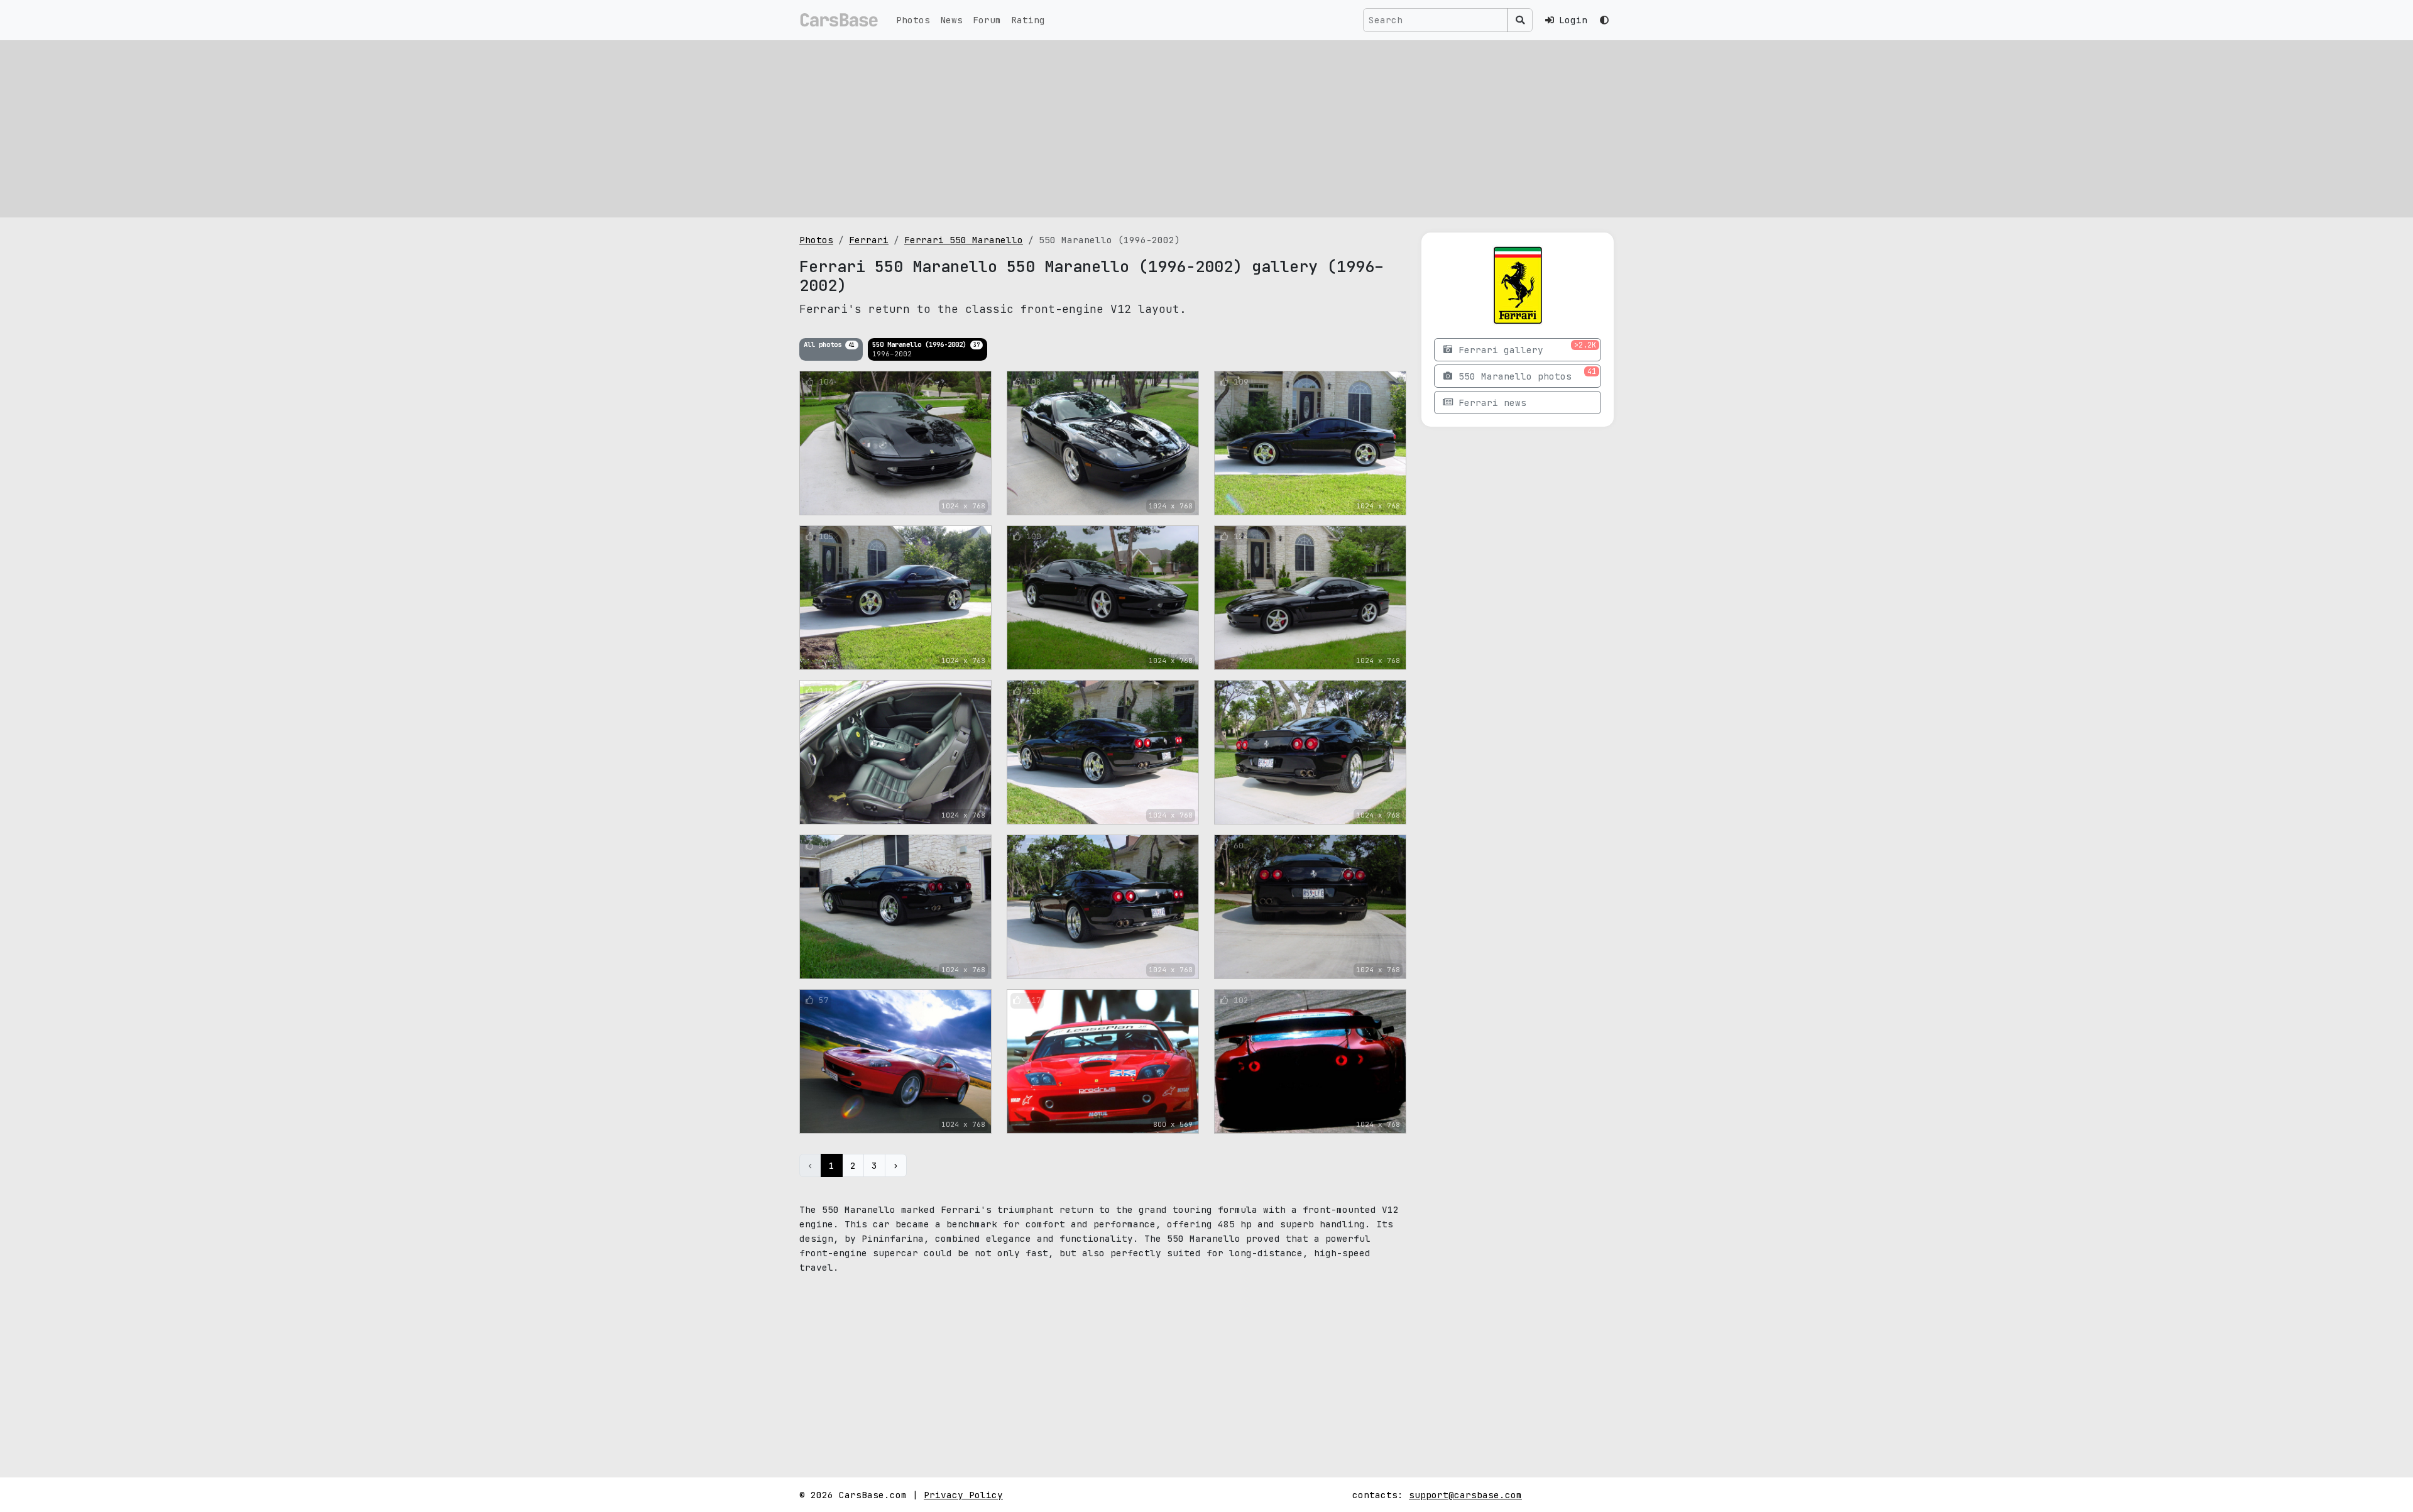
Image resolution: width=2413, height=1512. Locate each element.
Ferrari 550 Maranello (964, 240)
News (951, 20)
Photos (913, 20)
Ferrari (869, 240)
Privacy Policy (963, 1495)
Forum (987, 20)
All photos (829, 344)
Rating (1028, 20)
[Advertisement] (1206, 129)
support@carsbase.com (1465, 1495)
